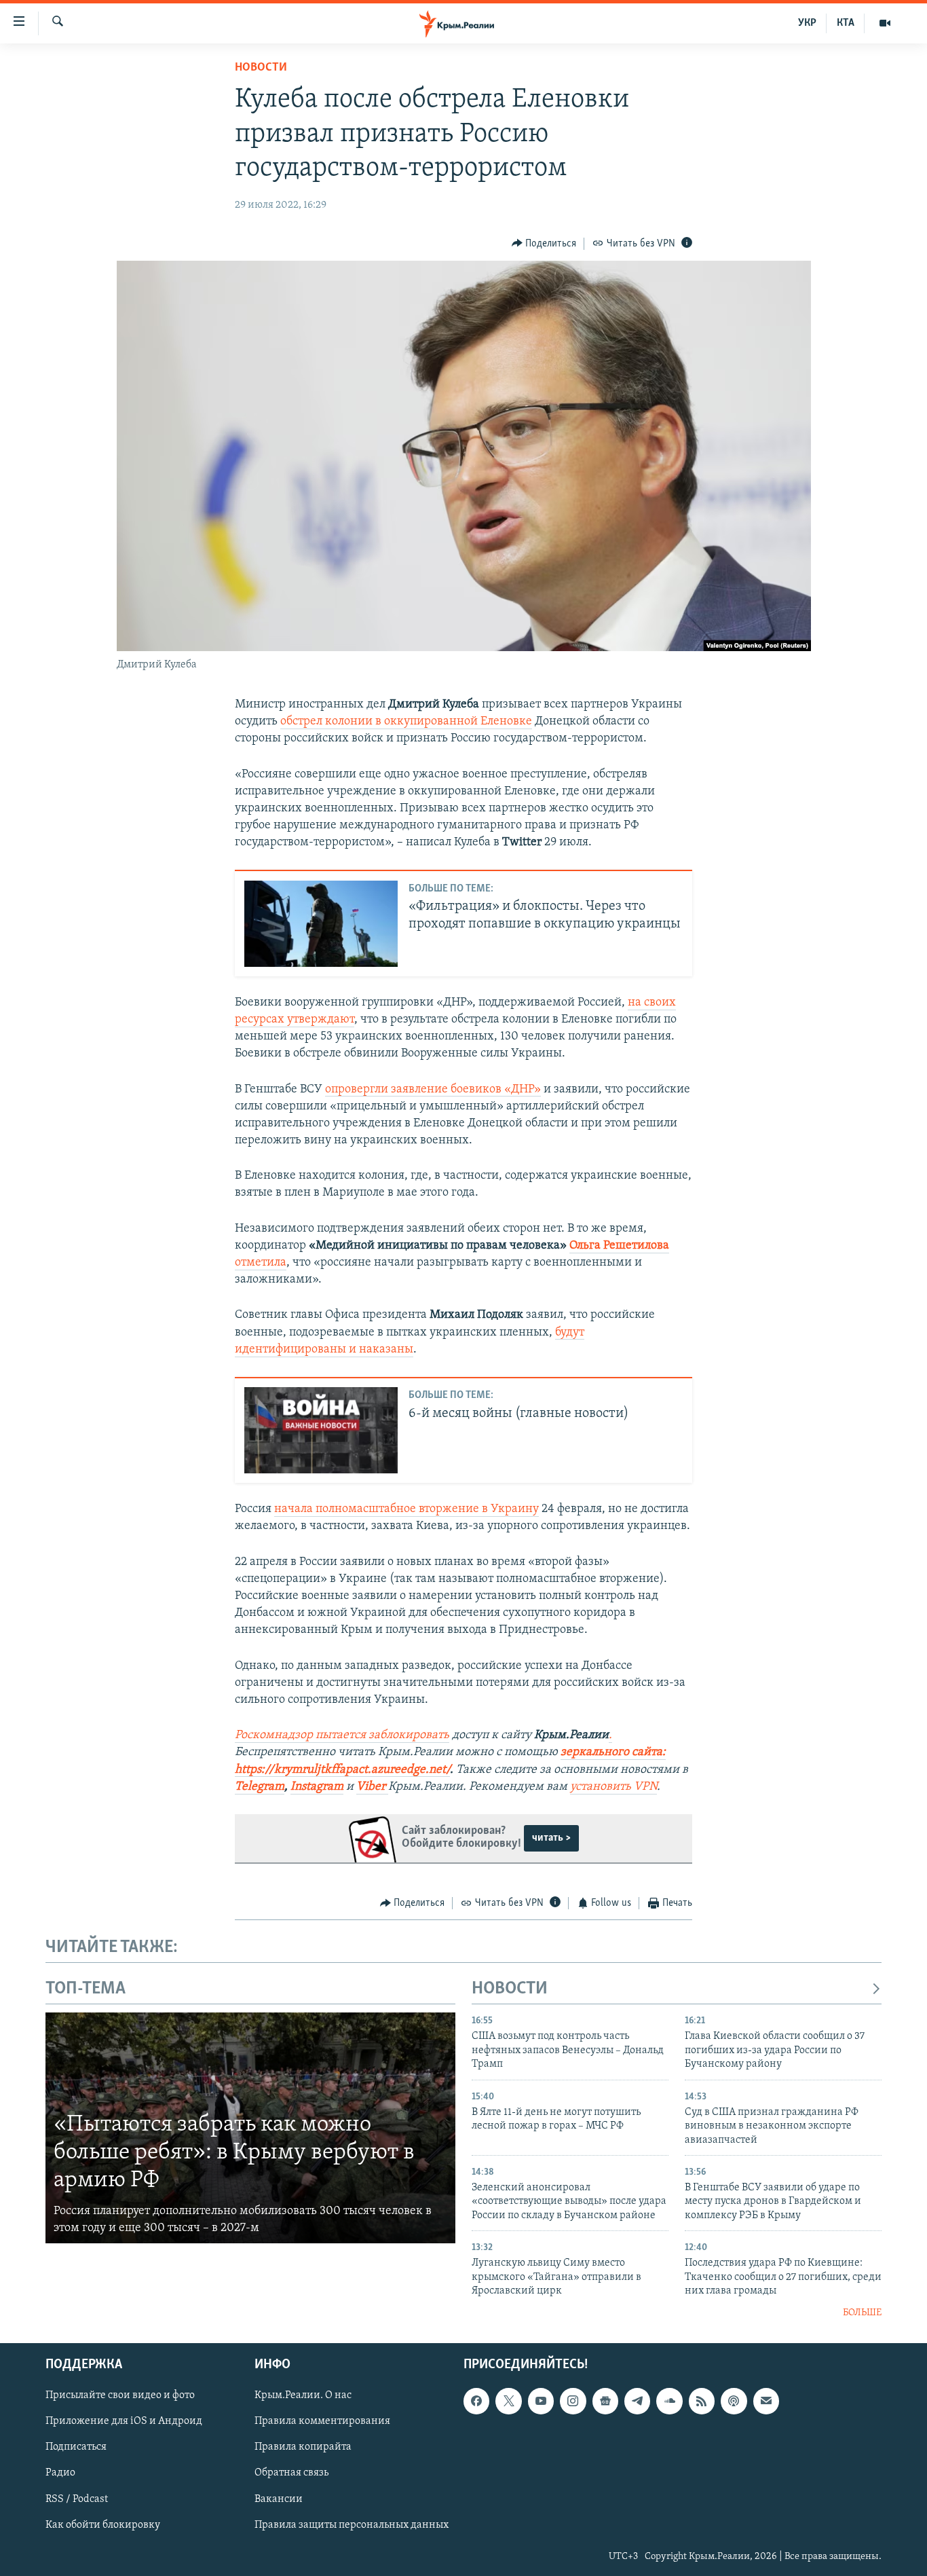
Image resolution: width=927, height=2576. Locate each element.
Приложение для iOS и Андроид (124, 2421)
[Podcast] (734, 2401)
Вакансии (279, 2499)
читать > (551, 1838)
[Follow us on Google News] (605, 2401)
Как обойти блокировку (103, 2525)
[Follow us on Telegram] (637, 2401)
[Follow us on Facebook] (476, 2401)
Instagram (317, 1787)
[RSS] (702, 2401)
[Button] (544, 244)
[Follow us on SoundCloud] (669, 2401)
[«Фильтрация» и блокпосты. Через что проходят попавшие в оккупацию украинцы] (321, 924)
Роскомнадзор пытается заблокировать (342, 1735)
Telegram (260, 1787)
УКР (807, 23)
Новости (261, 68)
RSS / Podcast (77, 2499)
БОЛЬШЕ (862, 2313)
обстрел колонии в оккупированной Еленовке (406, 722)
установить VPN (613, 1787)
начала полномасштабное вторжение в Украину (406, 1509)
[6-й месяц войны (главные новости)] (321, 1430)
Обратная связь (291, 2473)
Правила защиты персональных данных (352, 2525)
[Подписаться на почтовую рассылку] (766, 2401)
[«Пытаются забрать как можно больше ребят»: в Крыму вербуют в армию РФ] (250, 2128)
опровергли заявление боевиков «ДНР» (433, 1090)
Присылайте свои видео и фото (120, 2395)
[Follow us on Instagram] (573, 2401)
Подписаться (76, 2448)
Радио (60, 2473)
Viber (372, 1787)
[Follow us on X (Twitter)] (508, 2401)
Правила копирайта (303, 2448)
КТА (846, 23)
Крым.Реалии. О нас (303, 2395)
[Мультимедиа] (885, 23)
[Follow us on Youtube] (541, 2401)
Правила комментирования (322, 2421)
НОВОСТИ (510, 1989)
